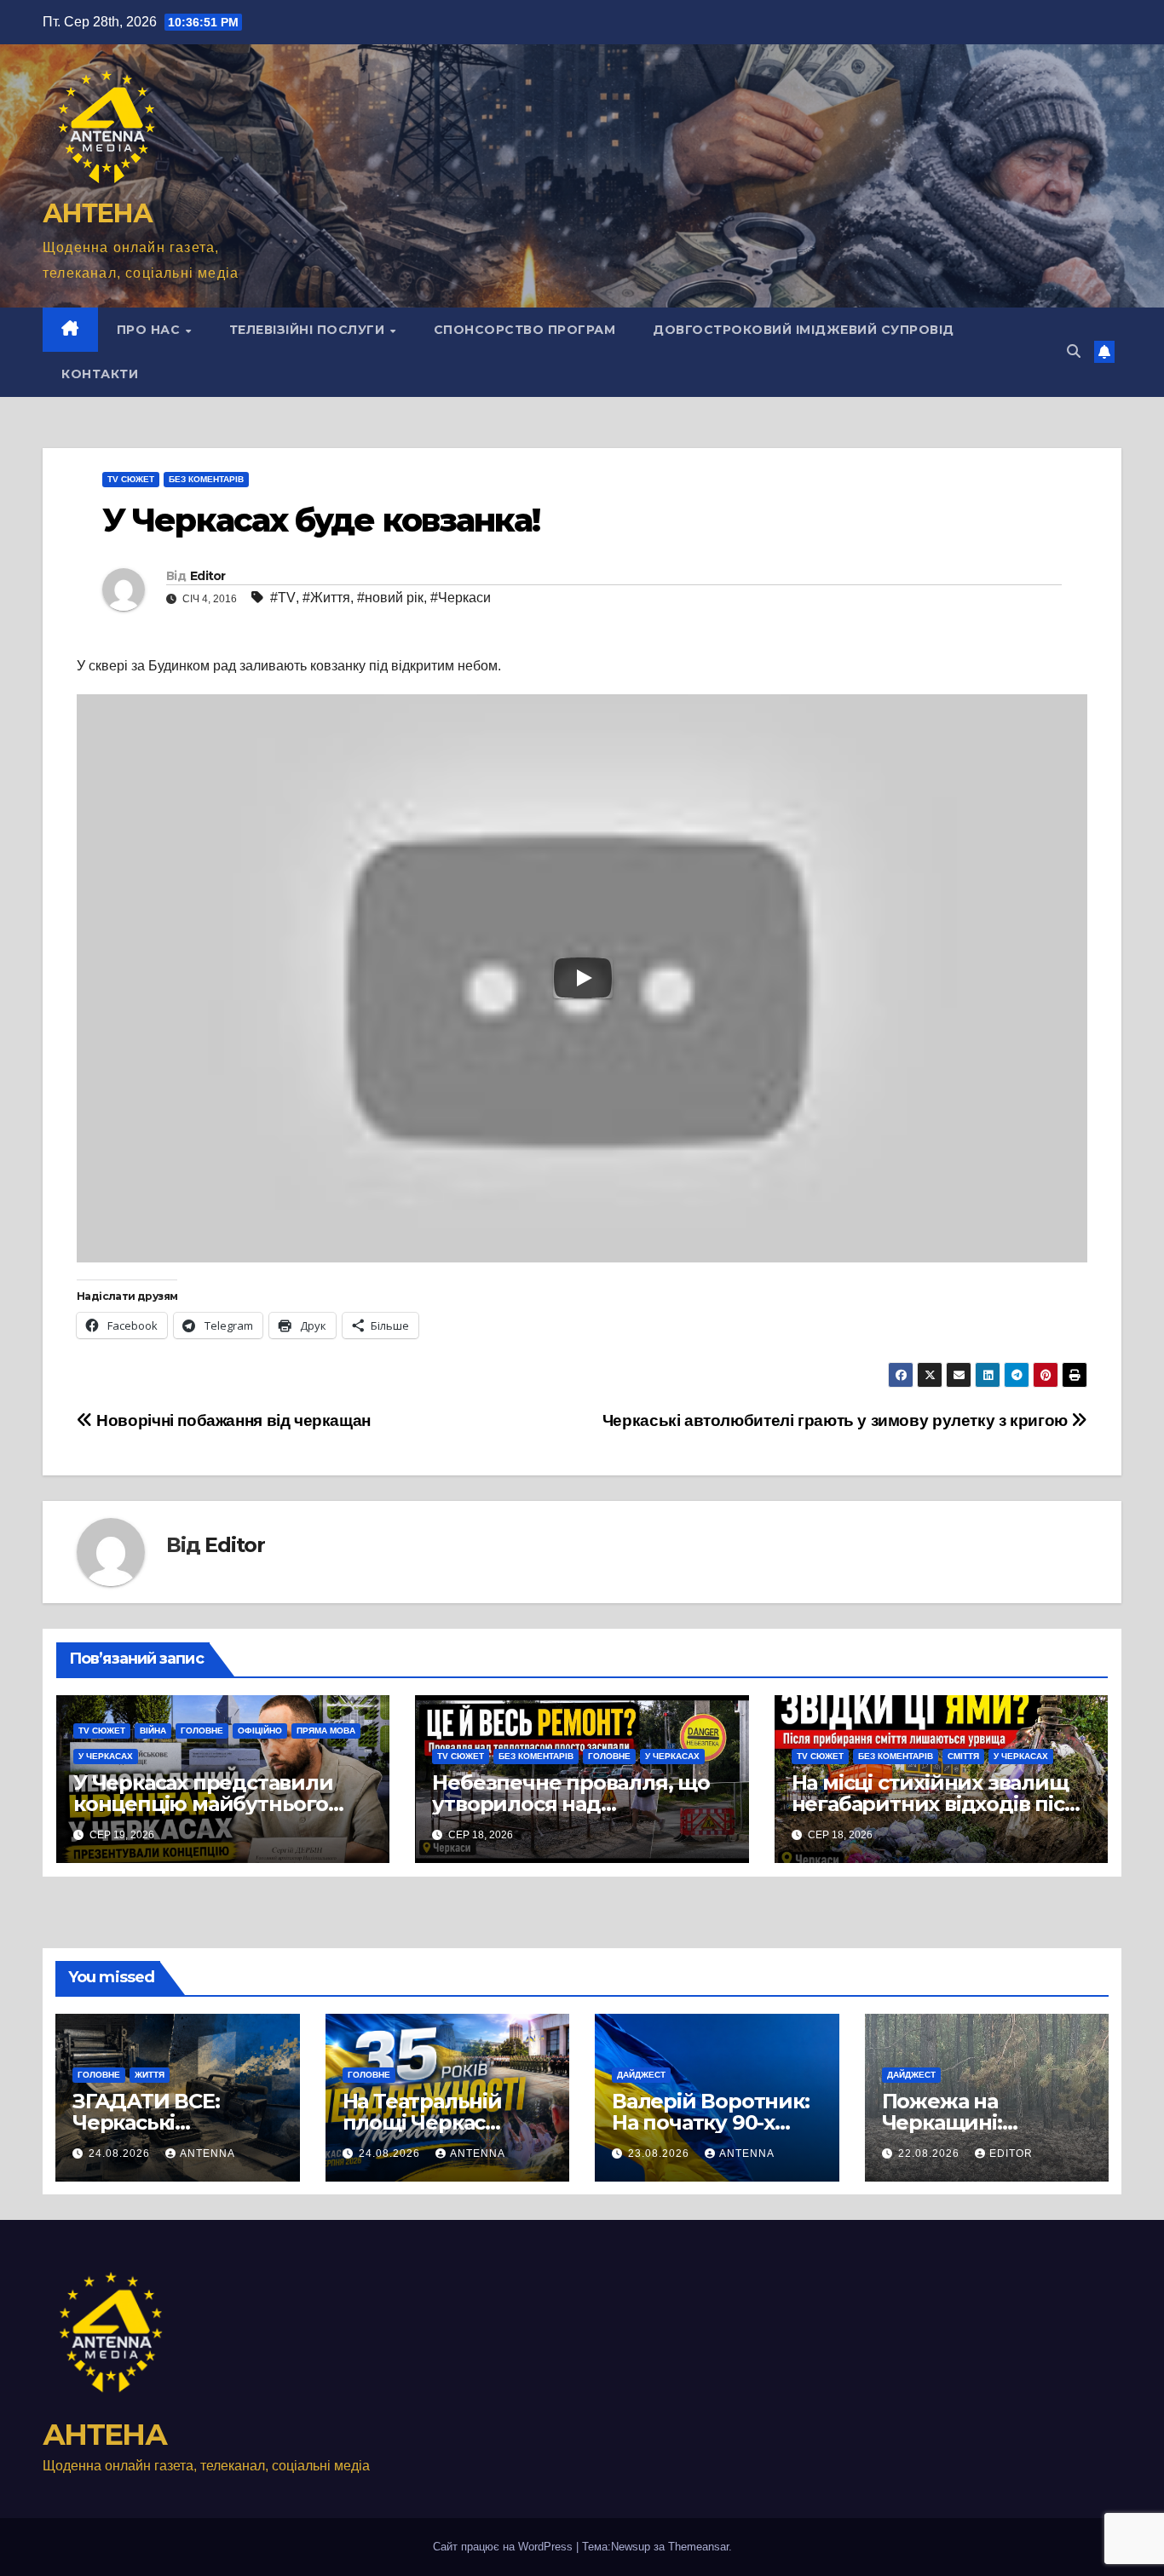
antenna (207, 2153)
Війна (153, 1731)
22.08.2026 (931, 2153)
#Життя (326, 598)
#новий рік (390, 598)
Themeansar (698, 2547)
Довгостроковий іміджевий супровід (804, 330)
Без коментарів (206, 479)
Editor (208, 576)
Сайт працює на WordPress (504, 2547)
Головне (202, 1731)
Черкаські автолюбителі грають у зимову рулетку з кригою (837, 1420)
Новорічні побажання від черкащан (232, 1420)
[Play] (583, 978)
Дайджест (641, 2075)
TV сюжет (131, 479)
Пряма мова (326, 1731)
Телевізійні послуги (309, 330)
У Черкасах (106, 1756)
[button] (1074, 351)
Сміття (963, 1756)
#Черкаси (461, 598)
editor (1011, 2153)
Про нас (150, 330)
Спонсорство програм (525, 330)
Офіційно (260, 1731)
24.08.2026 (121, 2153)
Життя (150, 2075)
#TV (283, 598)
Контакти (100, 374)
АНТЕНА (97, 213)
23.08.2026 (660, 2153)
